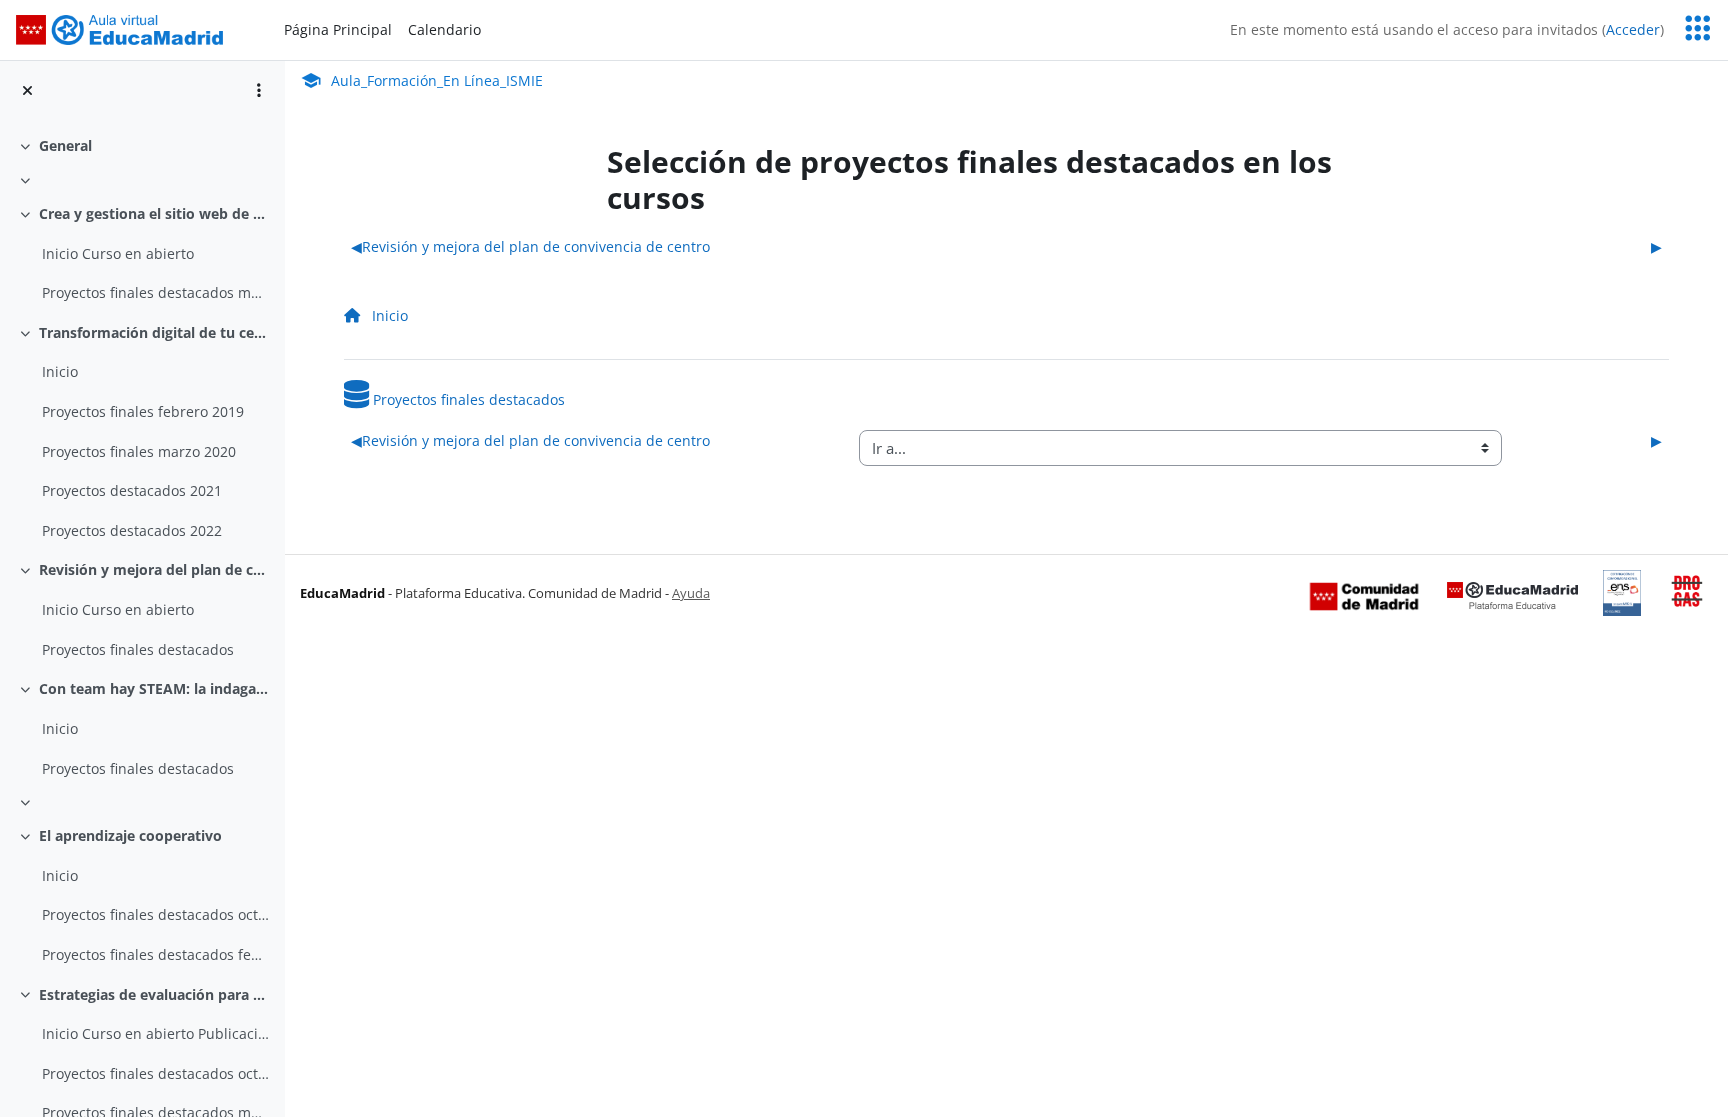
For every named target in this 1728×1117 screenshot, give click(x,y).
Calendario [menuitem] (444, 29)
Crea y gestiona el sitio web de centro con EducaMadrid (154, 213)
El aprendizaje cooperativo (130, 835)
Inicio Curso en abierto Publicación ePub (155, 1033)
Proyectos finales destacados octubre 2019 (155, 914)
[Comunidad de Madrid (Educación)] (1364, 595)
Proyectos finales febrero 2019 (143, 411)
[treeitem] (142, 146)
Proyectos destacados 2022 (132, 530)
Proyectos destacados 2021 (132, 490)
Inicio (60, 371)
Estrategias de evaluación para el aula (154, 994)
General (65, 145)
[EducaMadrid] (1512, 595)
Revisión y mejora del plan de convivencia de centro (154, 569)
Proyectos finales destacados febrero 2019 (155, 954)
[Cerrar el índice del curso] (27, 90)
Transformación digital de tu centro (154, 332)
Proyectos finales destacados (138, 649)
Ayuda (691, 593)
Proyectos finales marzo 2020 (139, 451)
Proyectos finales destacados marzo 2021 (155, 292)
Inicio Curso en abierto (118, 253)
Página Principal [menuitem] (338, 29)
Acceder (1633, 29)
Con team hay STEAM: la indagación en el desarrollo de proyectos (154, 688)
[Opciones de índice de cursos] (259, 90)
